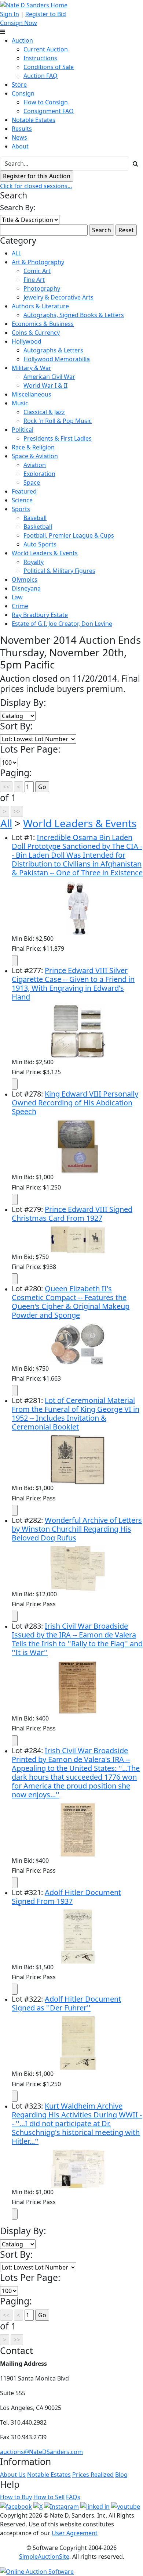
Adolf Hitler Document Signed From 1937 (66, 1897)
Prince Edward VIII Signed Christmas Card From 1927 (72, 1214)
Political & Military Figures (59, 571)
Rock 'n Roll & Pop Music (58, 421)
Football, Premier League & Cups (69, 535)
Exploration (39, 474)
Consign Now (19, 23)
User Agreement (75, 2533)
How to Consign (46, 102)
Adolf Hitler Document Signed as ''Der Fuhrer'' (66, 2003)
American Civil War (49, 377)
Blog (121, 2475)
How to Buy (16, 2497)
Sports (21, 509)
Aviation (35, 465)
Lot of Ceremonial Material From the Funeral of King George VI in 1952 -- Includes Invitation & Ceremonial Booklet (76, 1413)
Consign (23, 93)
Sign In (10, 14)
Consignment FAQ (49, 111)
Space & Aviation (35, 456)
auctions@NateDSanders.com (41, 2452)
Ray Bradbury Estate (40, 615)
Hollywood (27, 341)
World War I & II (45, 385)
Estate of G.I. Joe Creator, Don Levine (62, 624)
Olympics (25, 580)
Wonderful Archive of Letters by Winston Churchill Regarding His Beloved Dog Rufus (77, 1529)
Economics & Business (43, 324)
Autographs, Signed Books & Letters (74, 315)
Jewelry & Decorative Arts (58, 297)
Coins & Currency (36, 333)
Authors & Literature (40, 306)
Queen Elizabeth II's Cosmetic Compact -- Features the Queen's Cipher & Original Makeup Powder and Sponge (71, 1302)
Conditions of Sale (49, 67)
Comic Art (37, 271)
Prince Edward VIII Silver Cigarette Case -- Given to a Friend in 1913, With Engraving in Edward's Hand (73, 984)
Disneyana (26, 588)
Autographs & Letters (53, 350)
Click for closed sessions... (36, 186)
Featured (24, 491)
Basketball (38, 527)
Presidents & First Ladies (58, 438)
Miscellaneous (32, 394)
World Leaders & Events (45, 553)
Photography (42, 288)
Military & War (32, 368)
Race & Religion (33, 447)
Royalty (34, 562)
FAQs (73, 2497)
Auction (22, 40)
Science (22, 500)
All (6, 823)
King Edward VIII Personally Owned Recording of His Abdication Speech (75, 1103)
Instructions (40, 58)
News (19, 137)
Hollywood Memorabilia (57, 359)
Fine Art (34, 280)
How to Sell (49, 2497)
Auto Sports (40, 544)
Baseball (35, 518)
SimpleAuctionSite (44, 2557)
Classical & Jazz (44, 412)
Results (22, 129)
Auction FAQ (41, 76)
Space (32, 482)
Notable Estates (34, 120)
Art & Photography (38, 262)
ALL (16, 253)
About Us (13, 2475)
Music (20, 403)
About (20, 146)
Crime (20, 606)
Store (19, 85)
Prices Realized (93, 2475)
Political (23, 430)
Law (17, 597)
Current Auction (46, 49)
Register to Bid (46, 14)
